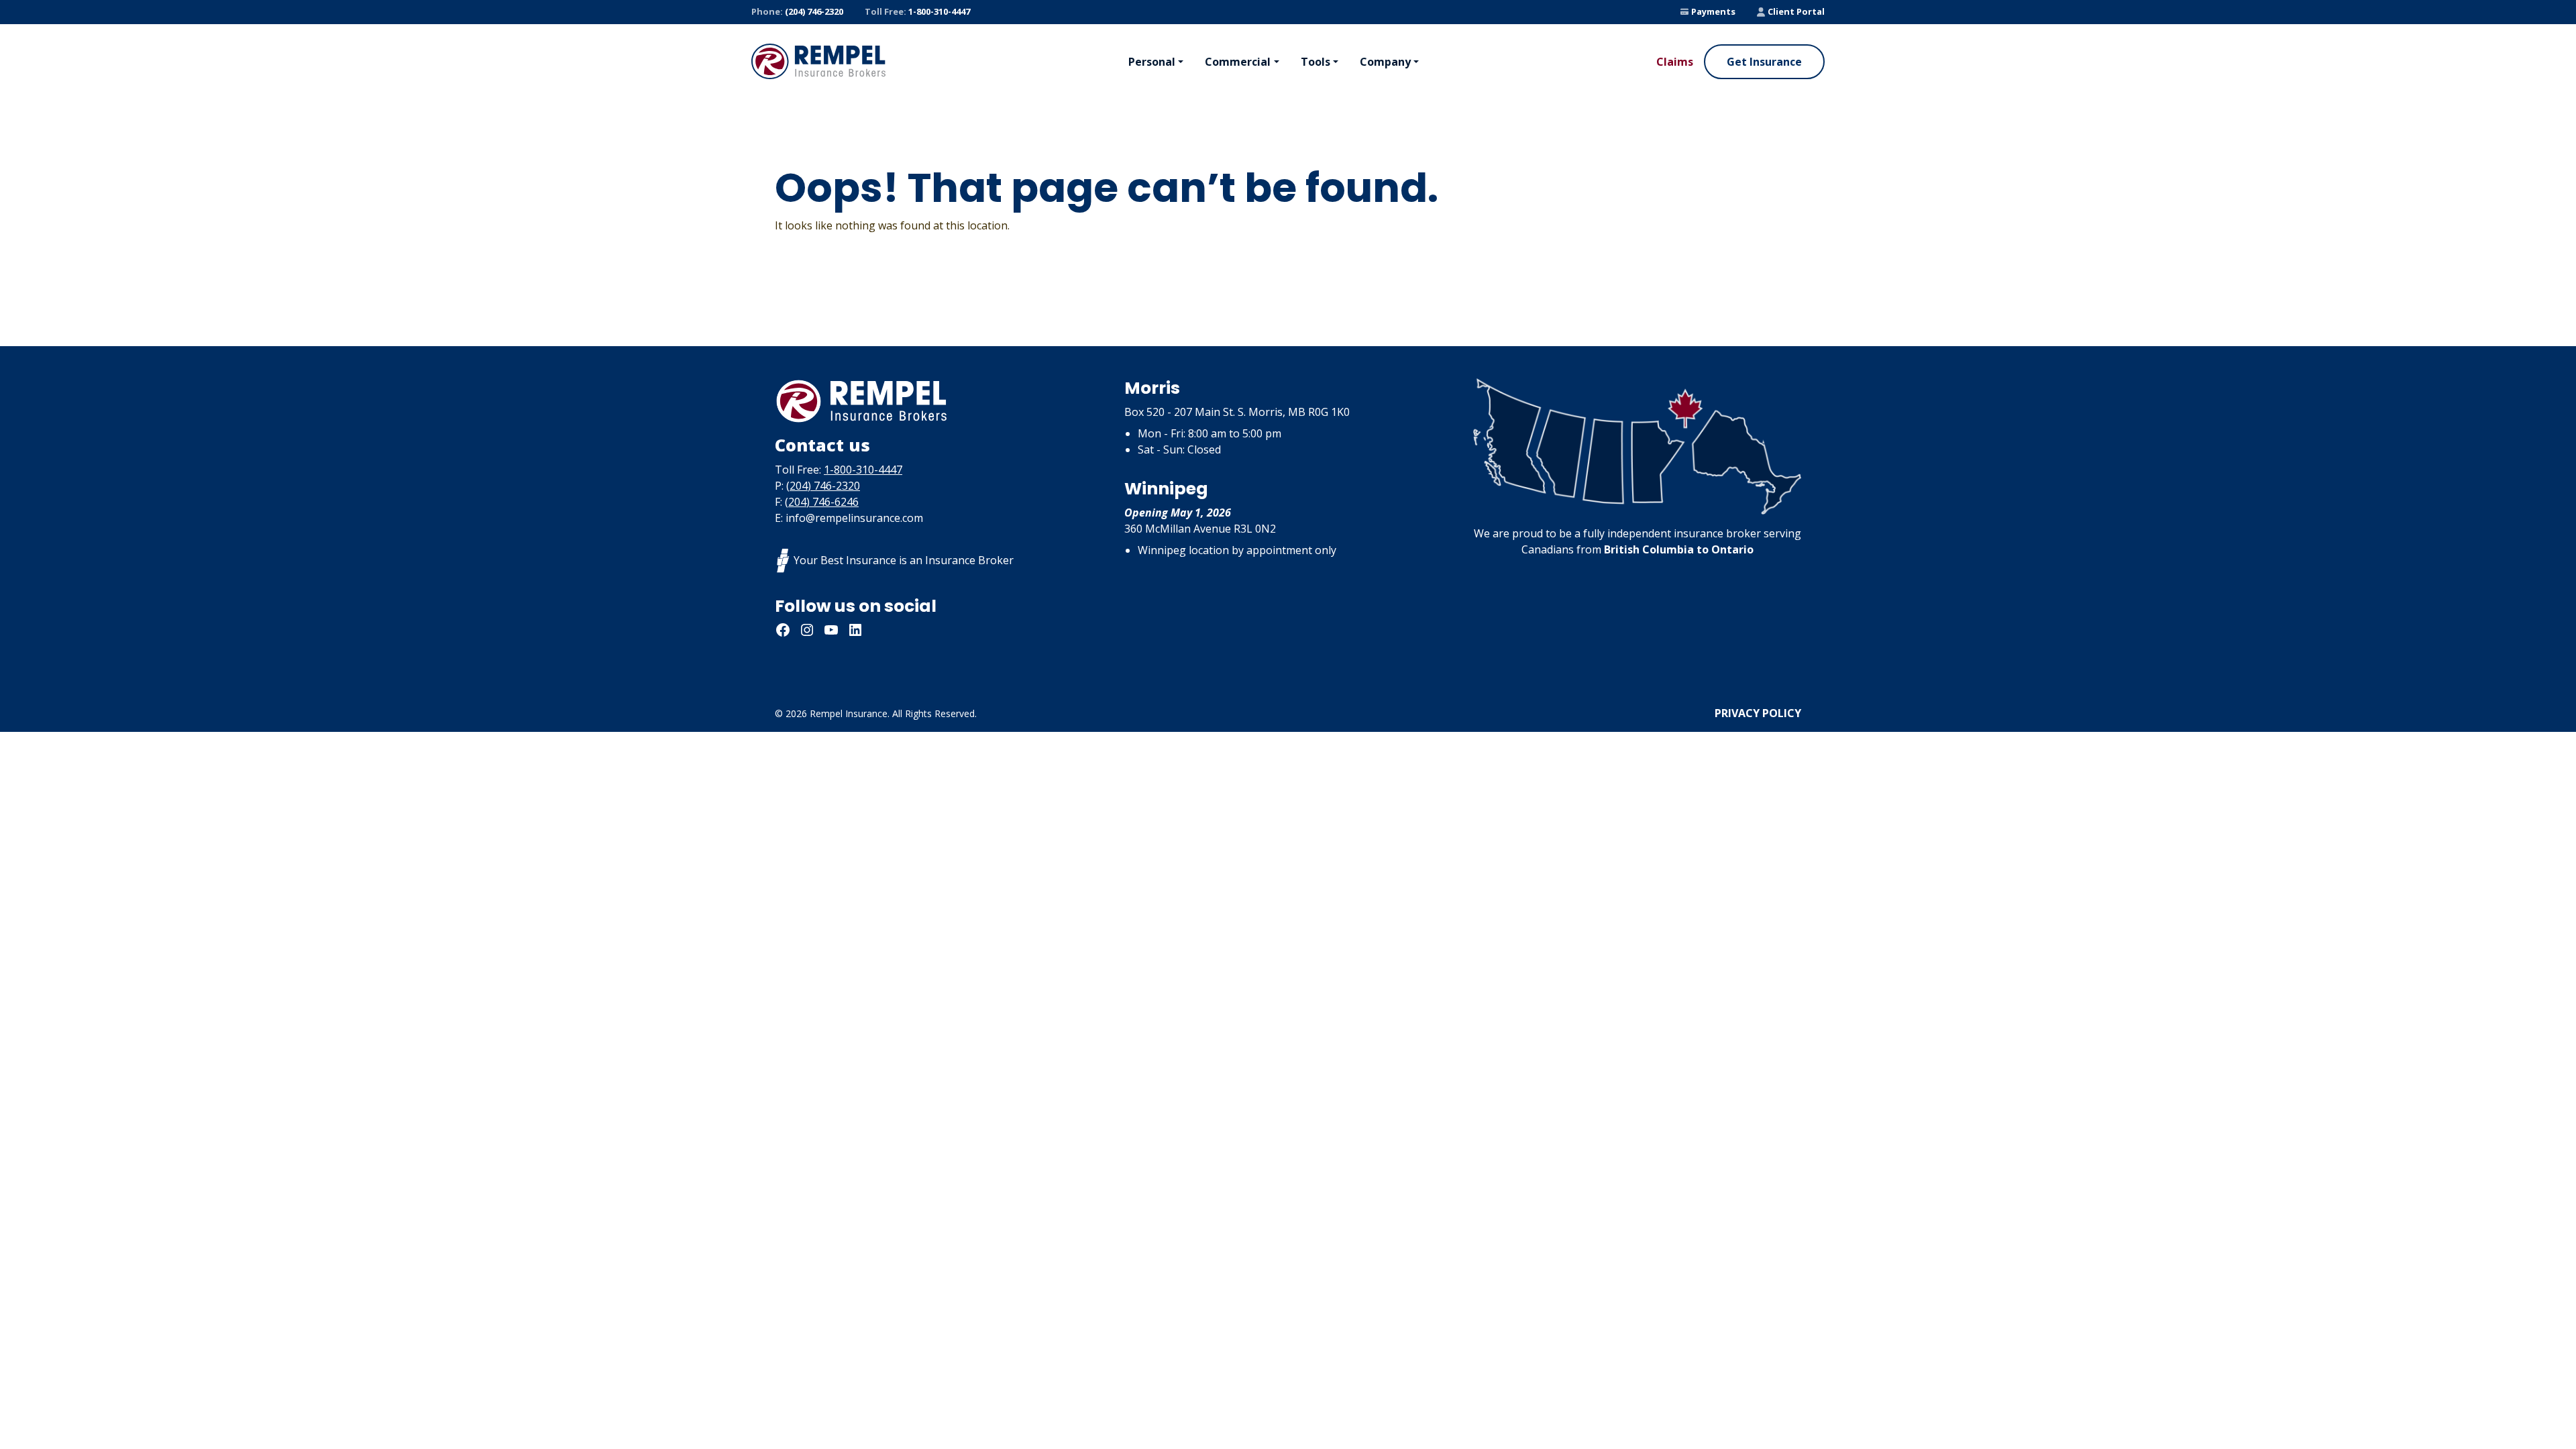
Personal (1152, 62)
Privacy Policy (1758, 713)
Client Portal (1796, 11)
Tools (1316, 62)
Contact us (822, 445)
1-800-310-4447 (917, 11)
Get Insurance (1764, 62)
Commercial (1238, 62)
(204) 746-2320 (797, 11)
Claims (1675, 62)
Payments (1713, 11)
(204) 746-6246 (822, 502)
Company (1385, 62)
